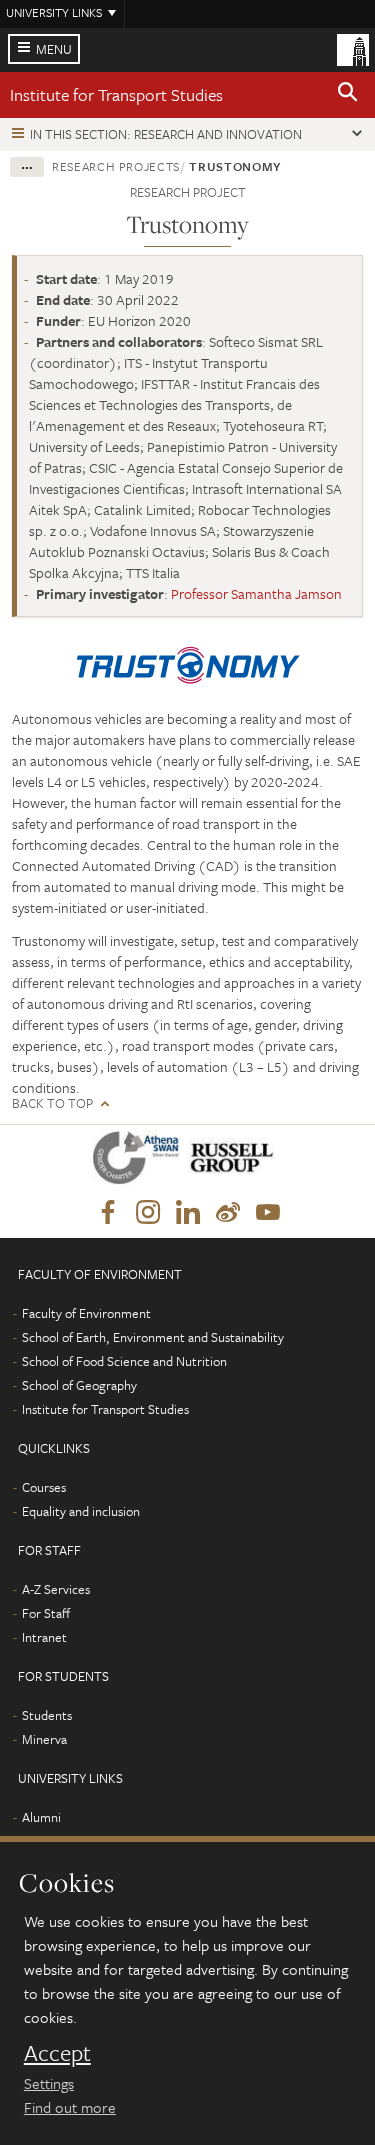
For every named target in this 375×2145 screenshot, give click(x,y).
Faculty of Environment (86, 1313)
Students (47, 1715)
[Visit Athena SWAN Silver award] (140, 1161)
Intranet (44, 1637)
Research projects (116, 166)
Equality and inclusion (81, 1511)
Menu (54, 49)
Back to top (52, 1103)
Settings (49, 2083)
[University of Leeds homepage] (353, 48)
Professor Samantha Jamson (256, 593)
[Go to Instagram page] (148, 1213)
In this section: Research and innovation (166, 134)
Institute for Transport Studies (116, 94)
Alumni (41, 1817)
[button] (348, 95)
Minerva (44, 1739)
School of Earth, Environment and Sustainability (153, 1337)
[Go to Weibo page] (228, 1213)
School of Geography (79, 1385)
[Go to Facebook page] (108, 1213)
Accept (57, 2053)
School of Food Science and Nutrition (124, 1361)
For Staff (46, 1613)
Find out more (70, 2107)
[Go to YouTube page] (268, 1213)
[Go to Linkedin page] (188, 1213)
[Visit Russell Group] (235, 1161)
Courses (44, 1487)
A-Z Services (56, 1589)
